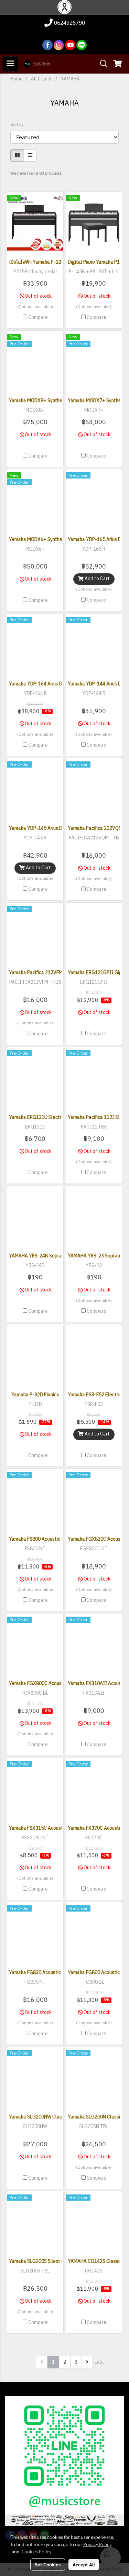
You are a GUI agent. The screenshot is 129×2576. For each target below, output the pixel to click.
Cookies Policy (36, 2551)
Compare (38, 318)
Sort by (19, 125)
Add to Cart (97, 579)
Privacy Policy (97, 2544)
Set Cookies (48, 2564)
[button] (101, 64)
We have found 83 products (36, 174)
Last (99, 2362)
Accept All (84, 2564)
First (30, 2362)
